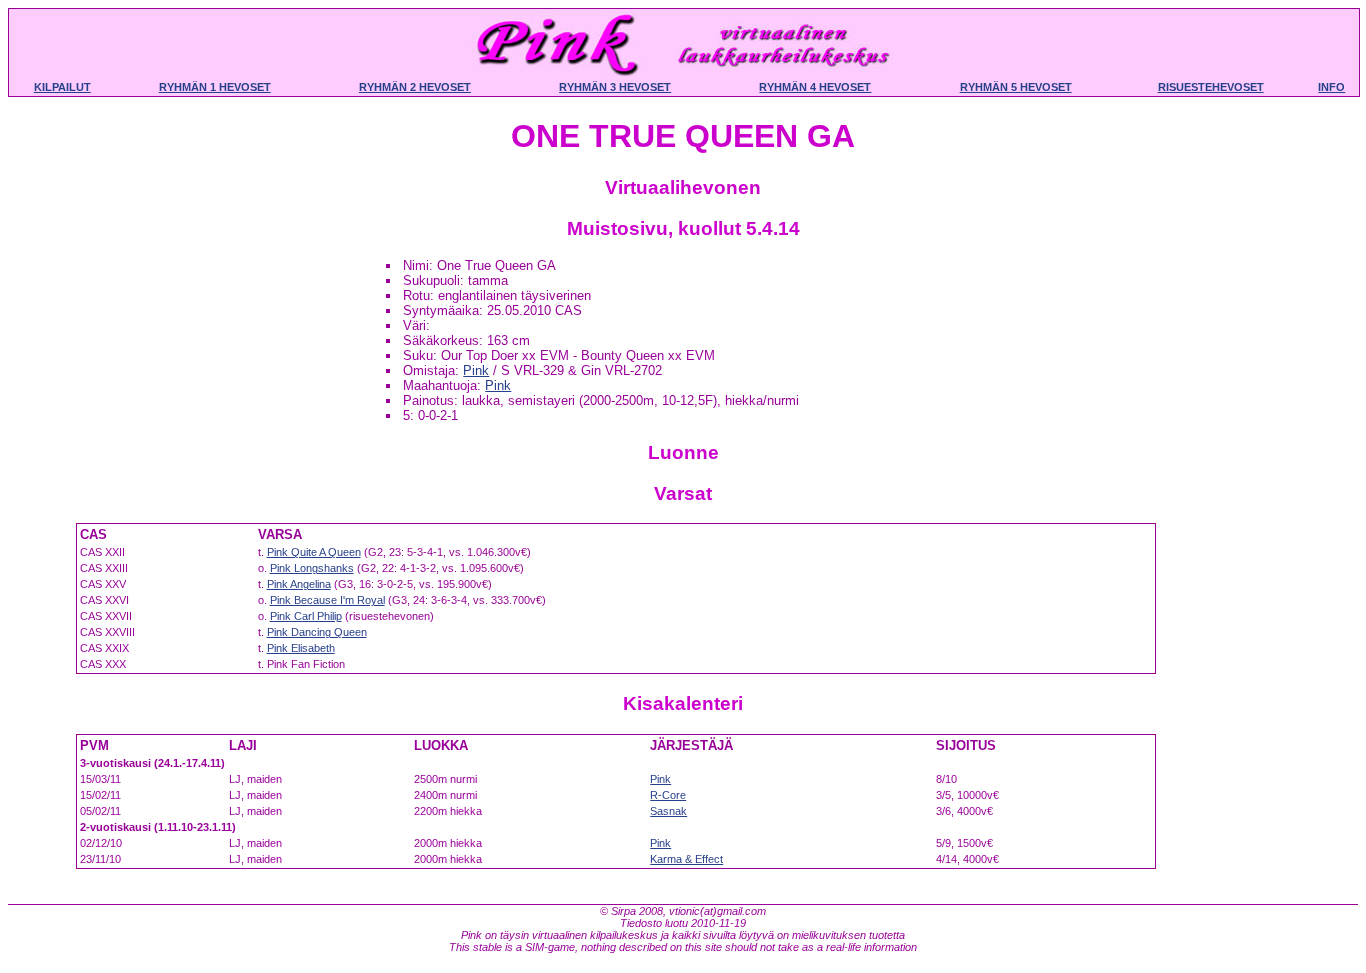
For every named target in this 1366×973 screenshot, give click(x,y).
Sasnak (668, 811)
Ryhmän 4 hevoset (815, 87)
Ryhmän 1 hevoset (215, 87)
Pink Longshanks (312, 568)
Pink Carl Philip (306, 616)
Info (1331, 87)
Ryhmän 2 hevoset (415, 87)
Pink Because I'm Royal (327, 600)
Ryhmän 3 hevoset (615, 87)
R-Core (668, 795)
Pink (476, 370)
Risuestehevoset (1211, 87)
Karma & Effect (686, 859)
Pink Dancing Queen (317, 632)
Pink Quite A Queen (314, 552)
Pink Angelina (299, 584)
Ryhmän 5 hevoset (1016, 87)
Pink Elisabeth (301, 648)
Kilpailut (62, 87)
